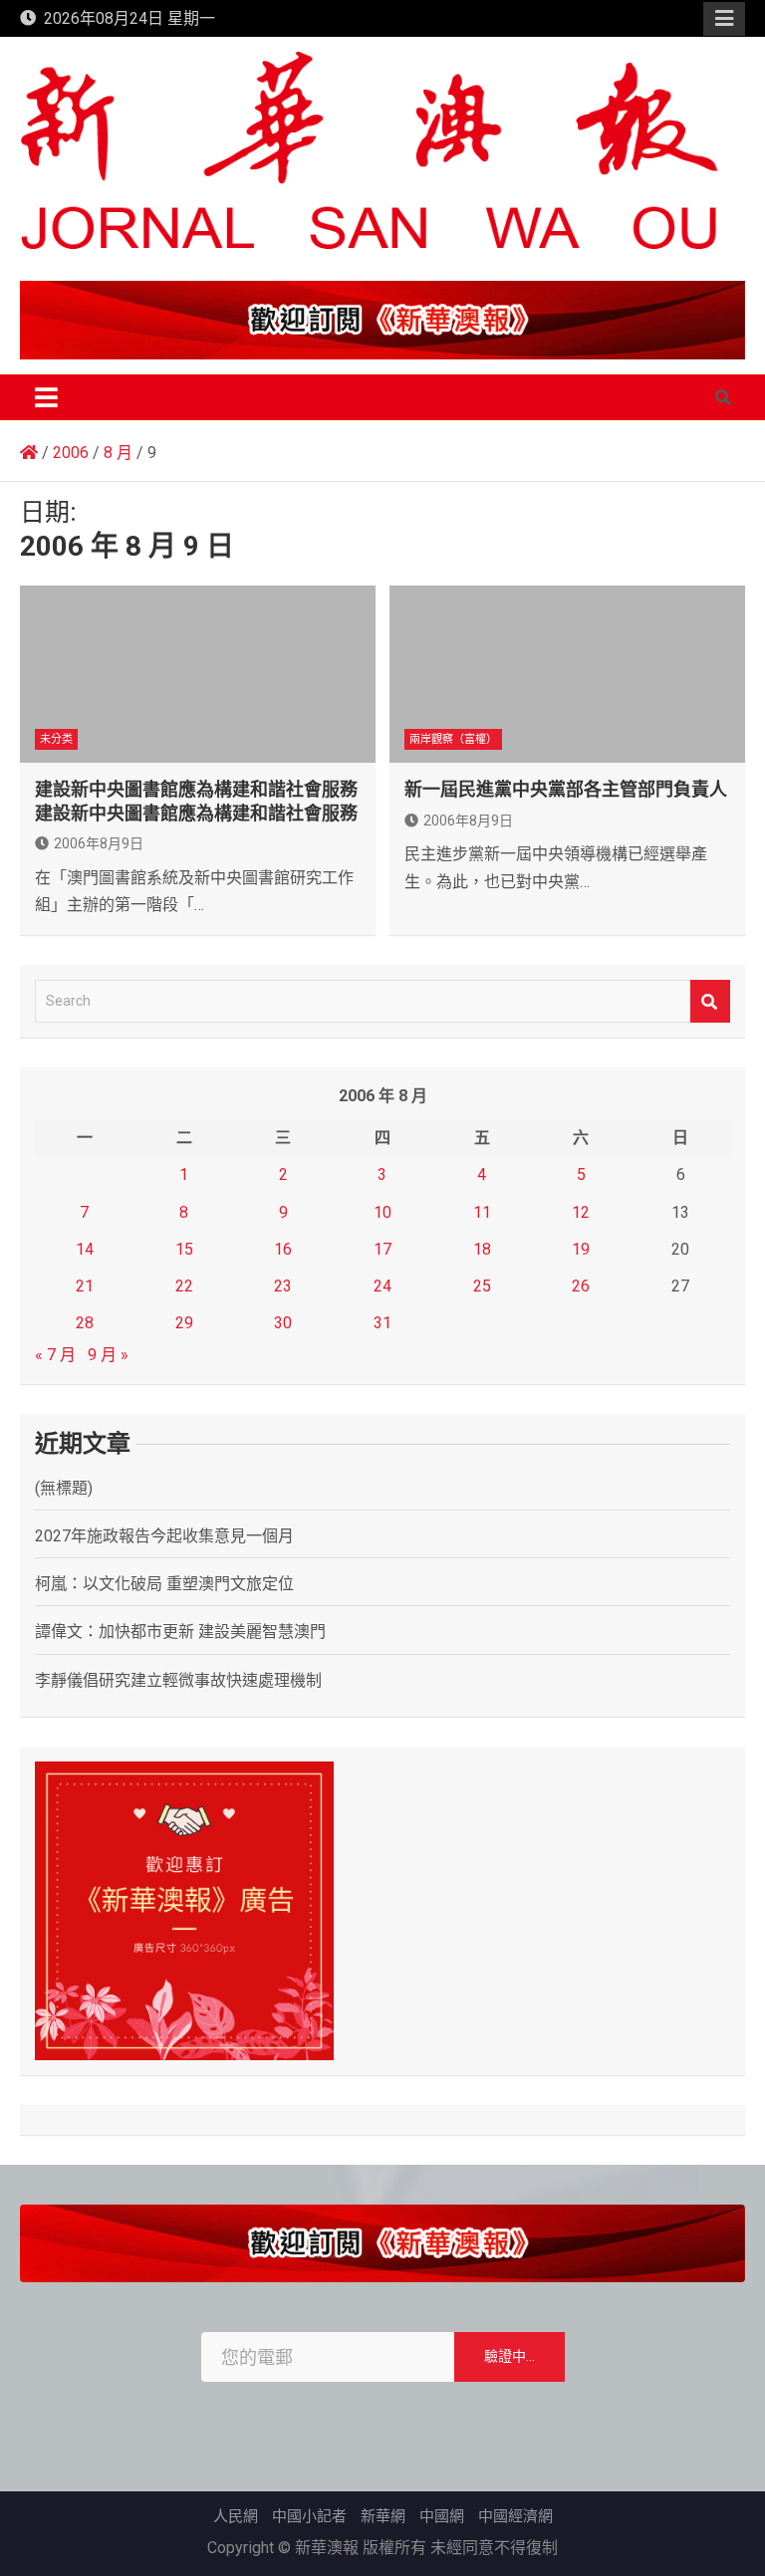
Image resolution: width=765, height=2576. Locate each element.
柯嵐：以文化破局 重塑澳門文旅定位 (164, 1584)
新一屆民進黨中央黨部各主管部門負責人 (566, 789)
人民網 (236, 2516)
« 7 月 (55, 1355)
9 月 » (108, 1355)
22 (184, 1286)
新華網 (383, 2516)
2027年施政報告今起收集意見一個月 (164, 1536)
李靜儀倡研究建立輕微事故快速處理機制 (178, 1680)
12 (581, 1212)
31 (382, 1323)
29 (184, 1323)
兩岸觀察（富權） (453, 739)
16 (283, 1249)
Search (710, 1001)
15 (184, 1249)
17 (382, 1249)
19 (581, 1249)
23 (283, 1286)
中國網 (442, 2516)
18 (482, 1249)
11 (482, 1212)
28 (85, 1323)
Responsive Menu (724, 19)
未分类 (56, 739)
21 (85, 1286)
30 (283, 1323)
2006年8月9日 (99, 843)
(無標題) (64, 1488)
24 (382, 1286)
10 (382, 1212)
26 (581, 1286)
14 (85, 1249)
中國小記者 (309, 2516)
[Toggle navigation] (46, 397)
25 (482, 1286)
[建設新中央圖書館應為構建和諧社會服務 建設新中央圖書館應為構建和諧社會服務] (198, 675)
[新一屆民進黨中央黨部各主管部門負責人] (567, 675)
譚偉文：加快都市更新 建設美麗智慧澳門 (180, 1632)
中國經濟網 (515, 2516)
